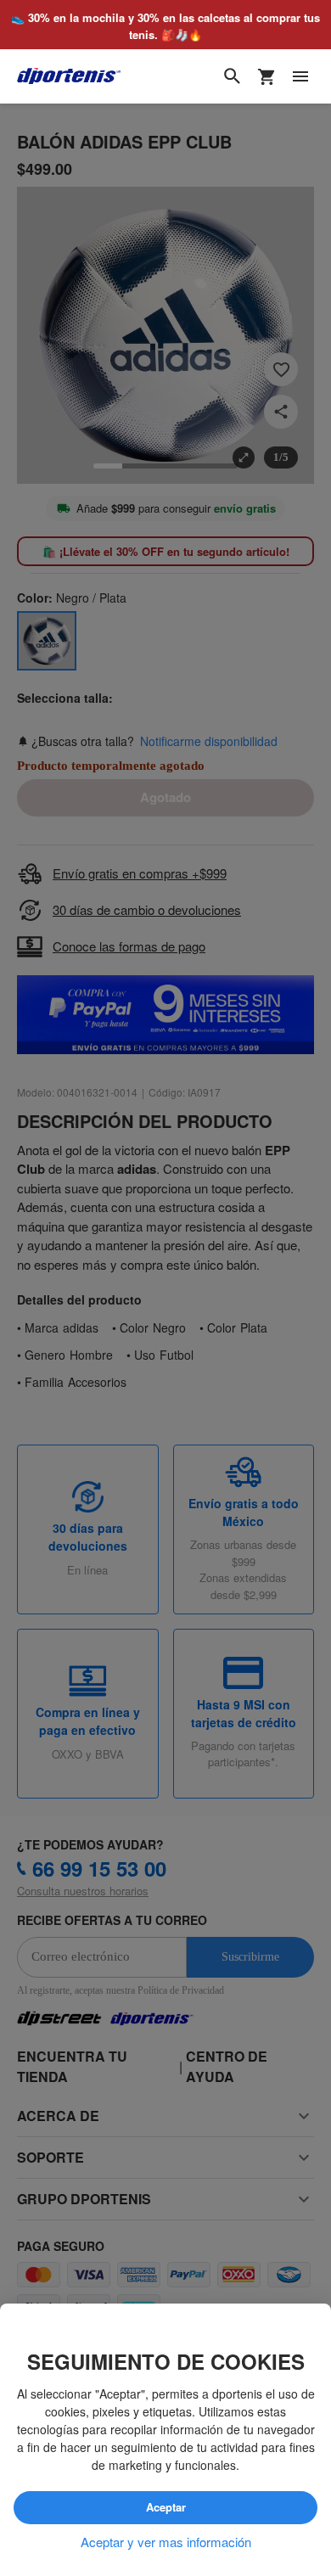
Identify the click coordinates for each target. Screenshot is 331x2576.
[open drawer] (300, 77)
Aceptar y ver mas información (166, 2542)
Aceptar (165, 2508)
